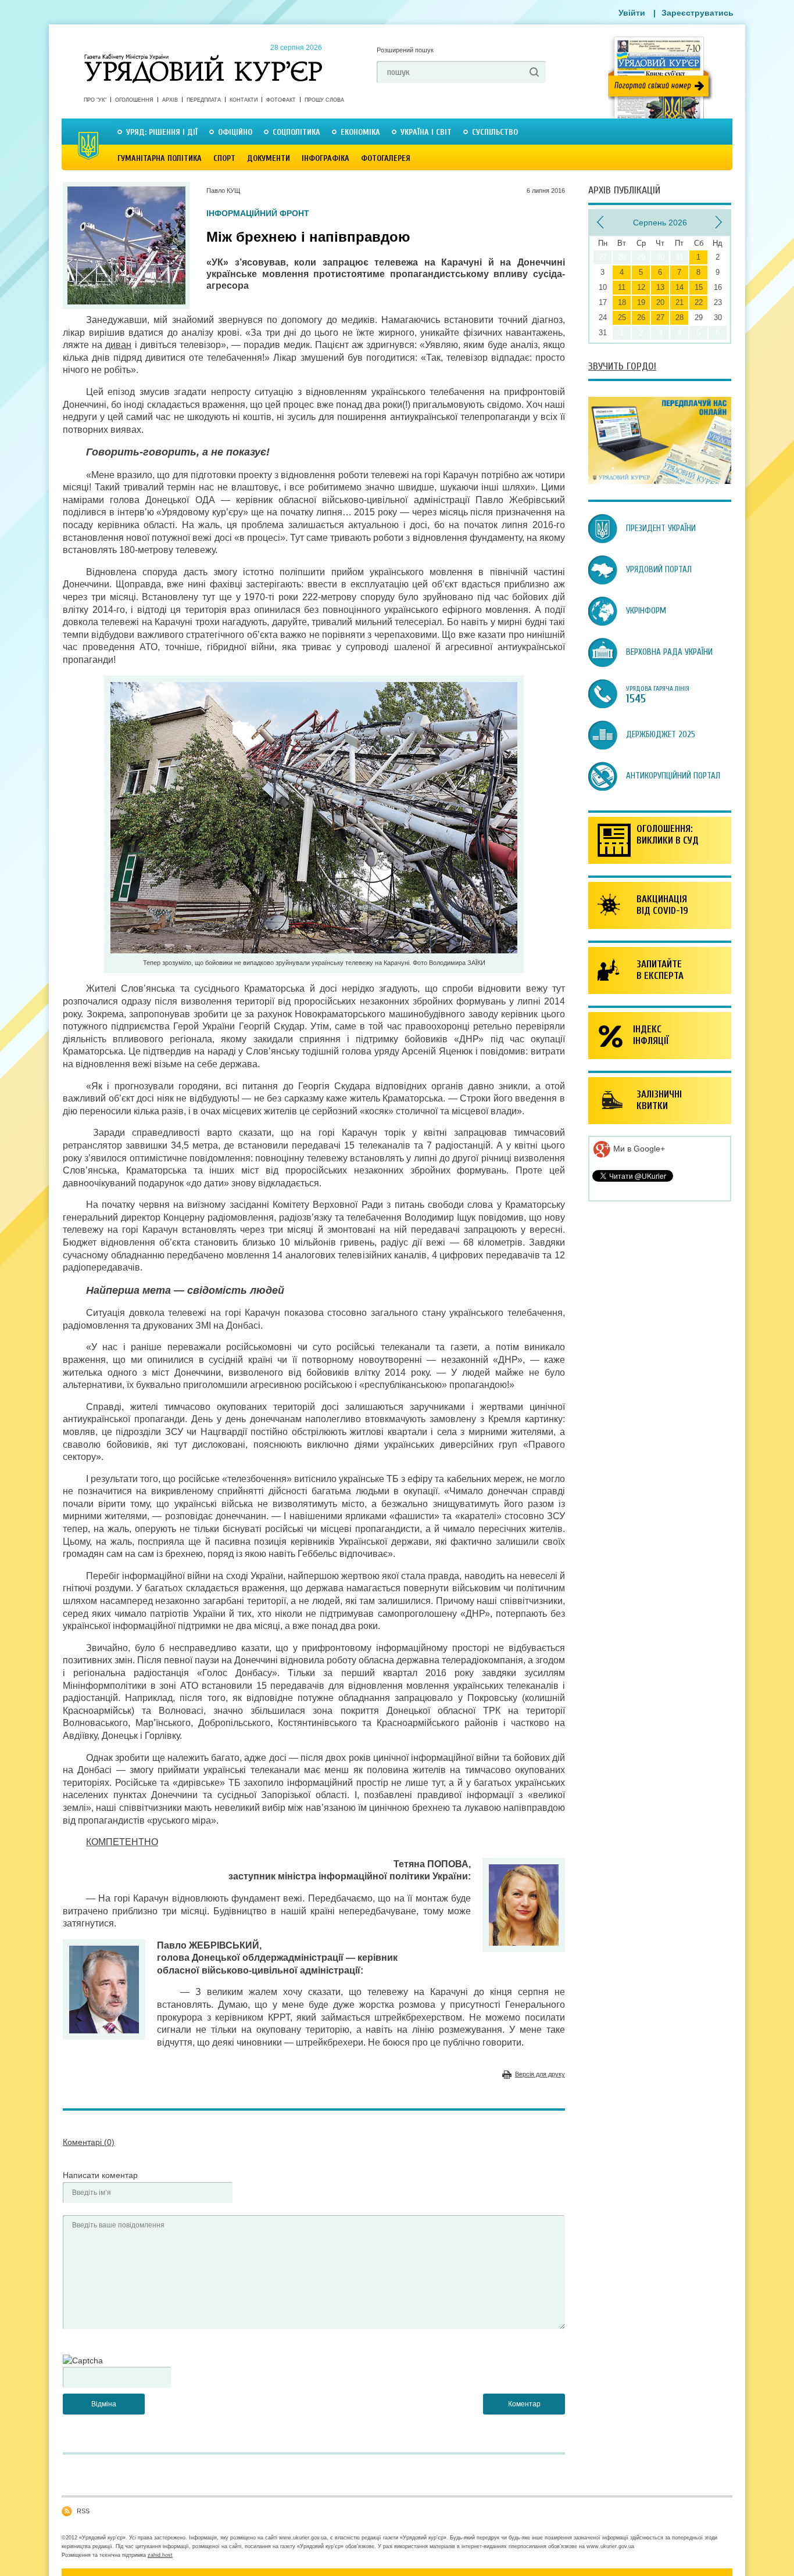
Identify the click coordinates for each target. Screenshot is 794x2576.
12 (641, 287)
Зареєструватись (698, 13)
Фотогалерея (386, 158)
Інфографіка (326, 158)
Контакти (244, 100)
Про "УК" (95, 100)
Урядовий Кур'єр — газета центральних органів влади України (203, 58)
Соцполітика (296, 132)
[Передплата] (660, 481)
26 (641, 317)
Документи (269, 158)
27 (660, 317)
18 (622, 302)
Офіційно (235, 132)
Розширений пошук (405, 50)
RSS (83, 2511)
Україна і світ (426, 132)
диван (118, 345)
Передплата (204, 100)
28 (679, 317)
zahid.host (160, 2555)
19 (641, 302)
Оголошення (134, 100)
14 (679, 287)
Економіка (360, 132)
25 (622, 317)
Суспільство (495, 132)
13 (660, 287)
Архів (170, 100)
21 (679, 302)
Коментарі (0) (89, 2142)
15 (699, 287)
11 (622, 287)
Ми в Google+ (638, 1149)
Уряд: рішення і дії (162, 132)
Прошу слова (324, 100)
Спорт (224, 158)
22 (699, 302)
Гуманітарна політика (160, 158)
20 (660, 302)
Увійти (632, 13)
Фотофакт (281, 100)
